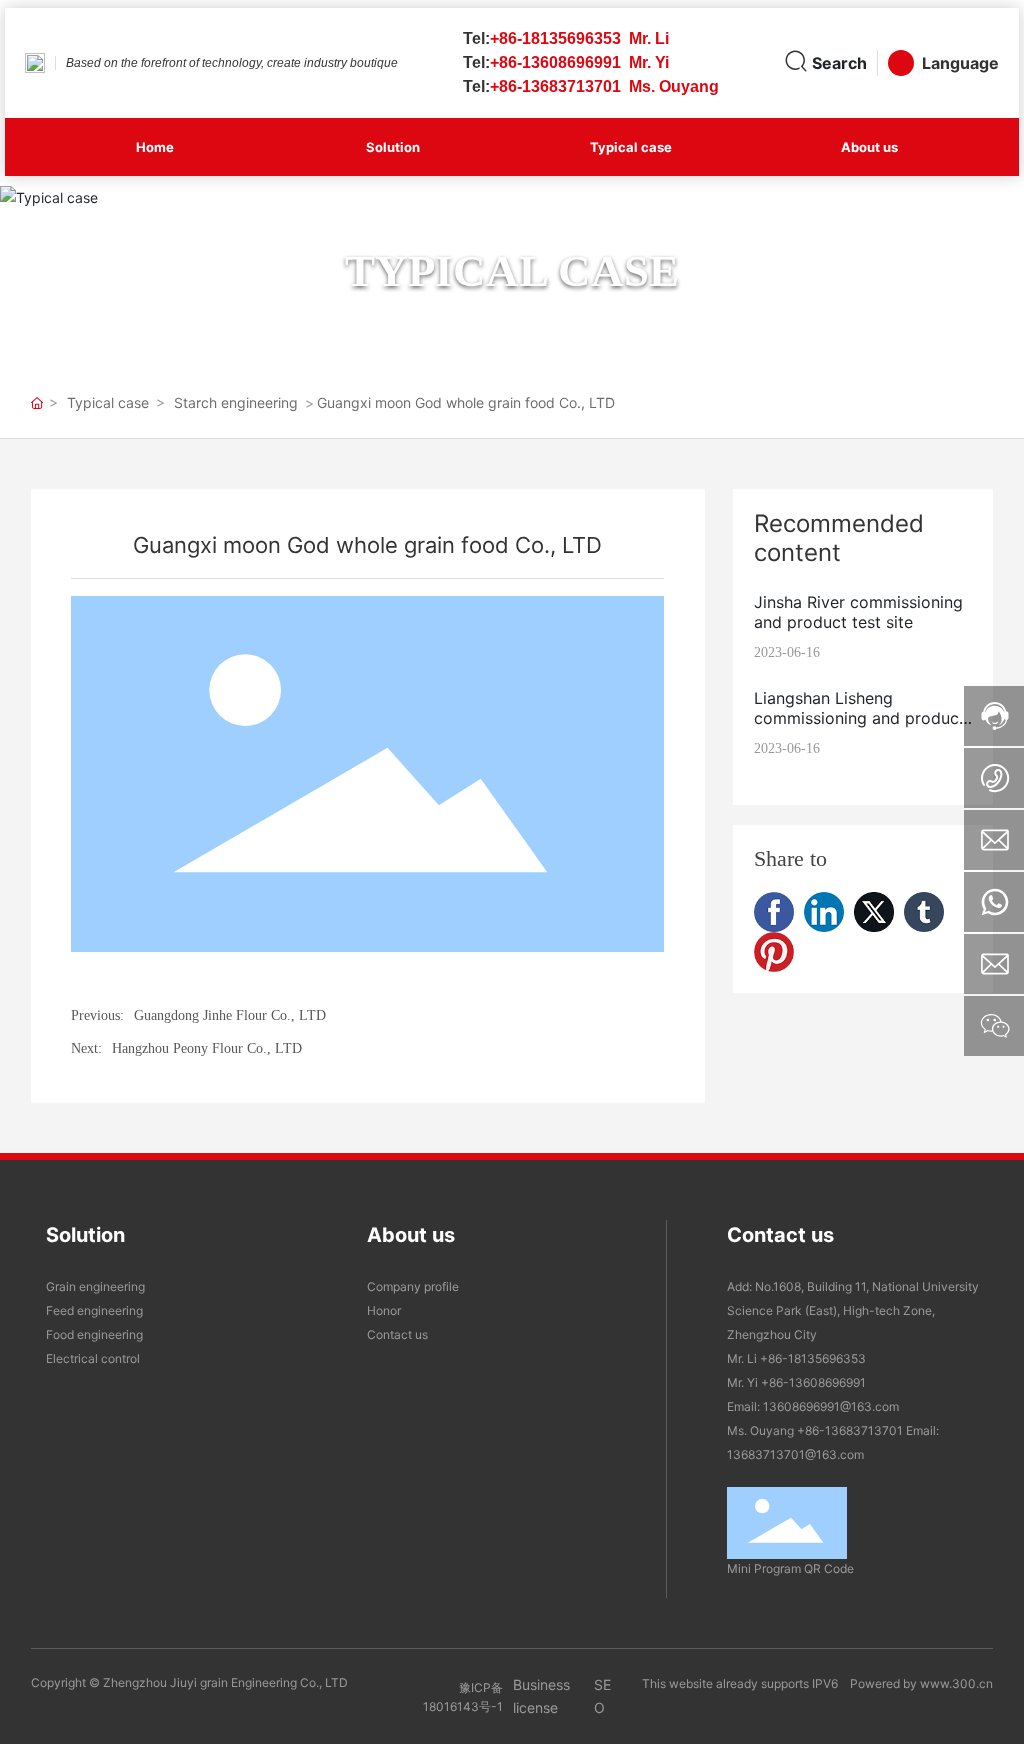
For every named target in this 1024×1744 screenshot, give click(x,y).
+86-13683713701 (850, 1430)
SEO (602, 1695)
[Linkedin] (824, 912)
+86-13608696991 (813, 1382)
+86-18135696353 (814, 1358)
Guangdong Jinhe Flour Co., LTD (230, 1015)
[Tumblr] (924, 912)
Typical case (512, 271)
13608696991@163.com (831, 1406)
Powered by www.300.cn (921, 1683)
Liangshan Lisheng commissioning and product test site (859, 718)
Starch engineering (236, 402)
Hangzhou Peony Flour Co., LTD (207, 1048)
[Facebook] (774, 912)
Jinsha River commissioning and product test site (858, 612)
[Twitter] (874, 912)
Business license (541, 1695)
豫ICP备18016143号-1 (463, 1697)
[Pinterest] (774, 952)
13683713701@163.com (795, 1454)
